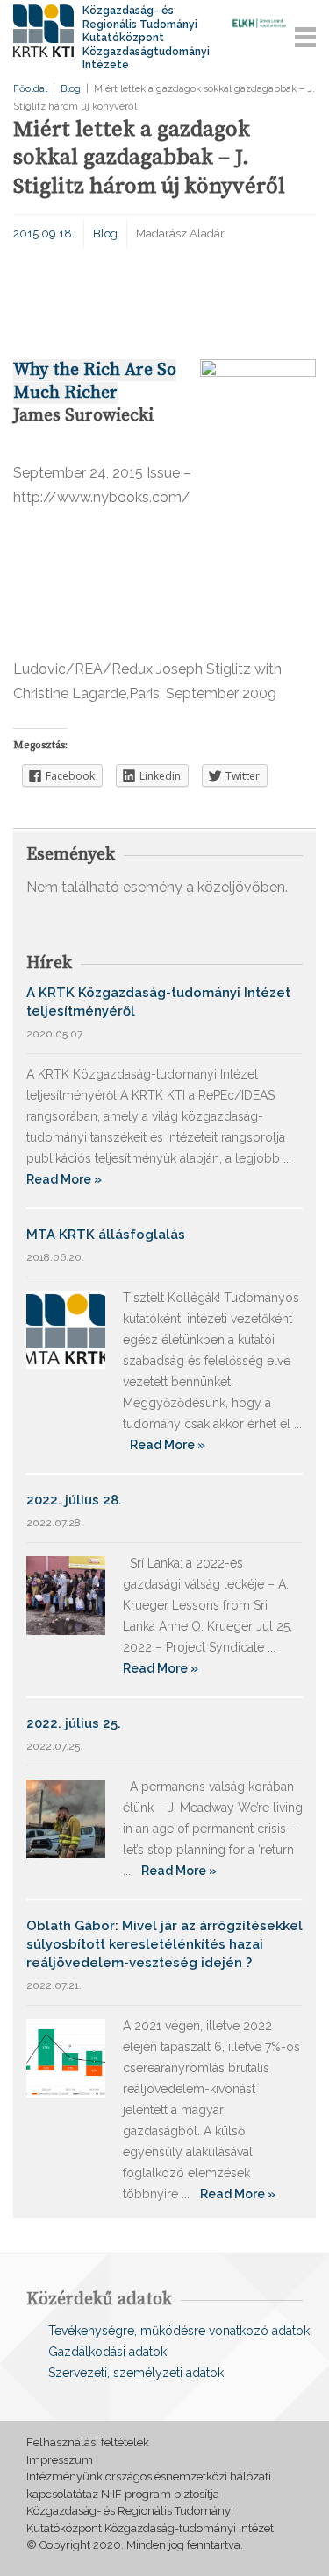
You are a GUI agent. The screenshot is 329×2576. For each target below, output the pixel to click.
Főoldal (30, 89)
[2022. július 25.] (66, 1818)
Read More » (64, 1179)
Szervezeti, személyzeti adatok (136, 2373)
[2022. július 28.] (66, 1594)
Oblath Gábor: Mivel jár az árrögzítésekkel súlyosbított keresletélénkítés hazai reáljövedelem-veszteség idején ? (164, 1944)
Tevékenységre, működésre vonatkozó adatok (179, 2331)
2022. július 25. (74, 1723)
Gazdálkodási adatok (107, 2352)
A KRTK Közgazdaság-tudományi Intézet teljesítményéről (158, 1002)
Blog (71, 89)
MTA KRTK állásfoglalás (106, 1235)
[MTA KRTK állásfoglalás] (66, 1329)
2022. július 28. (74, 1500)
